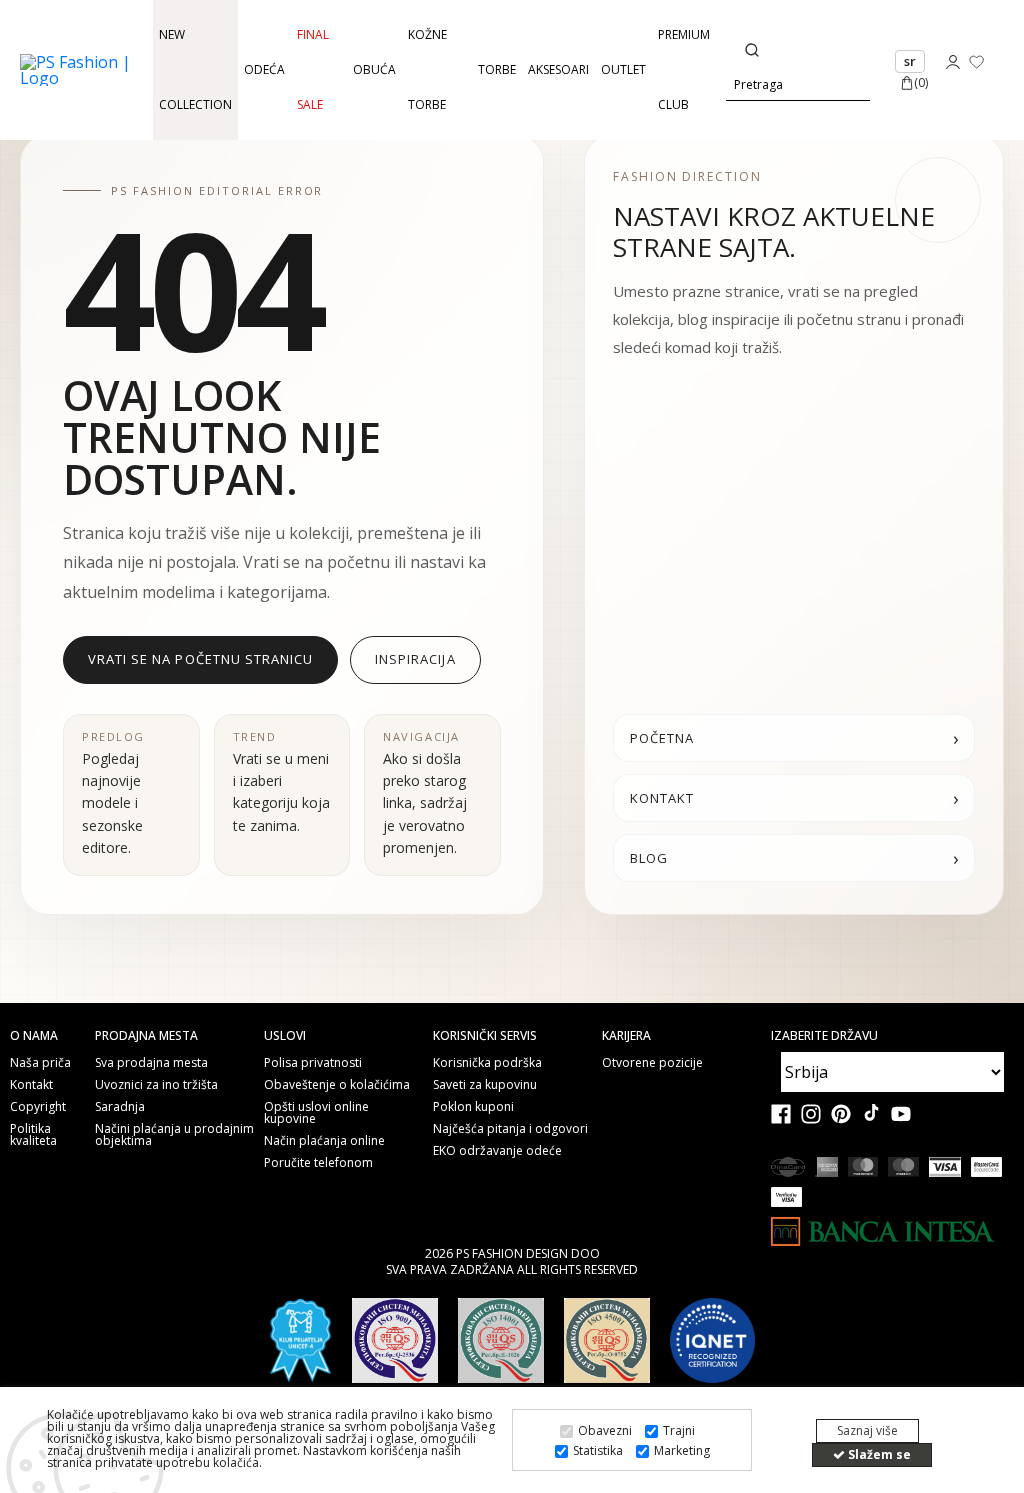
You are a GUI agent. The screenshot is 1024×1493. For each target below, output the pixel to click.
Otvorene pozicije (652, 1063)
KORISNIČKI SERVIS (485, 1036)
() (921, 82)
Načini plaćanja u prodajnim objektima (174, 1135)
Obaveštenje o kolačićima (337, 1085)
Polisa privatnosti (313, 1063)
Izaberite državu (824, 1036)
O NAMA (34, 1036)
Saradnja (120, 1107)
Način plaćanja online (324, 1141)
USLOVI (285, 1036)
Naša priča (40, 1063)
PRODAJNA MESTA (146, 1036)
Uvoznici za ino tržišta (156, 1085)
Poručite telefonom (318, 1163)
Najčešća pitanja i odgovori (510, 1129)
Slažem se (878, 1454)
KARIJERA (626, 1036)
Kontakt (31, 1085)
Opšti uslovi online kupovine (316, 1113)
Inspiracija (415, 659)
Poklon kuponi (473, 1107)
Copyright (38, 1107)
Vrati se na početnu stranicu (200, 659)
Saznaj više (867, 1430)
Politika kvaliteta (33, 1135)
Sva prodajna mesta (151, 1063)
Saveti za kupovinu (485, 1085)
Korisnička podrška (487, 1063)
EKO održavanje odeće (497, 1151)
